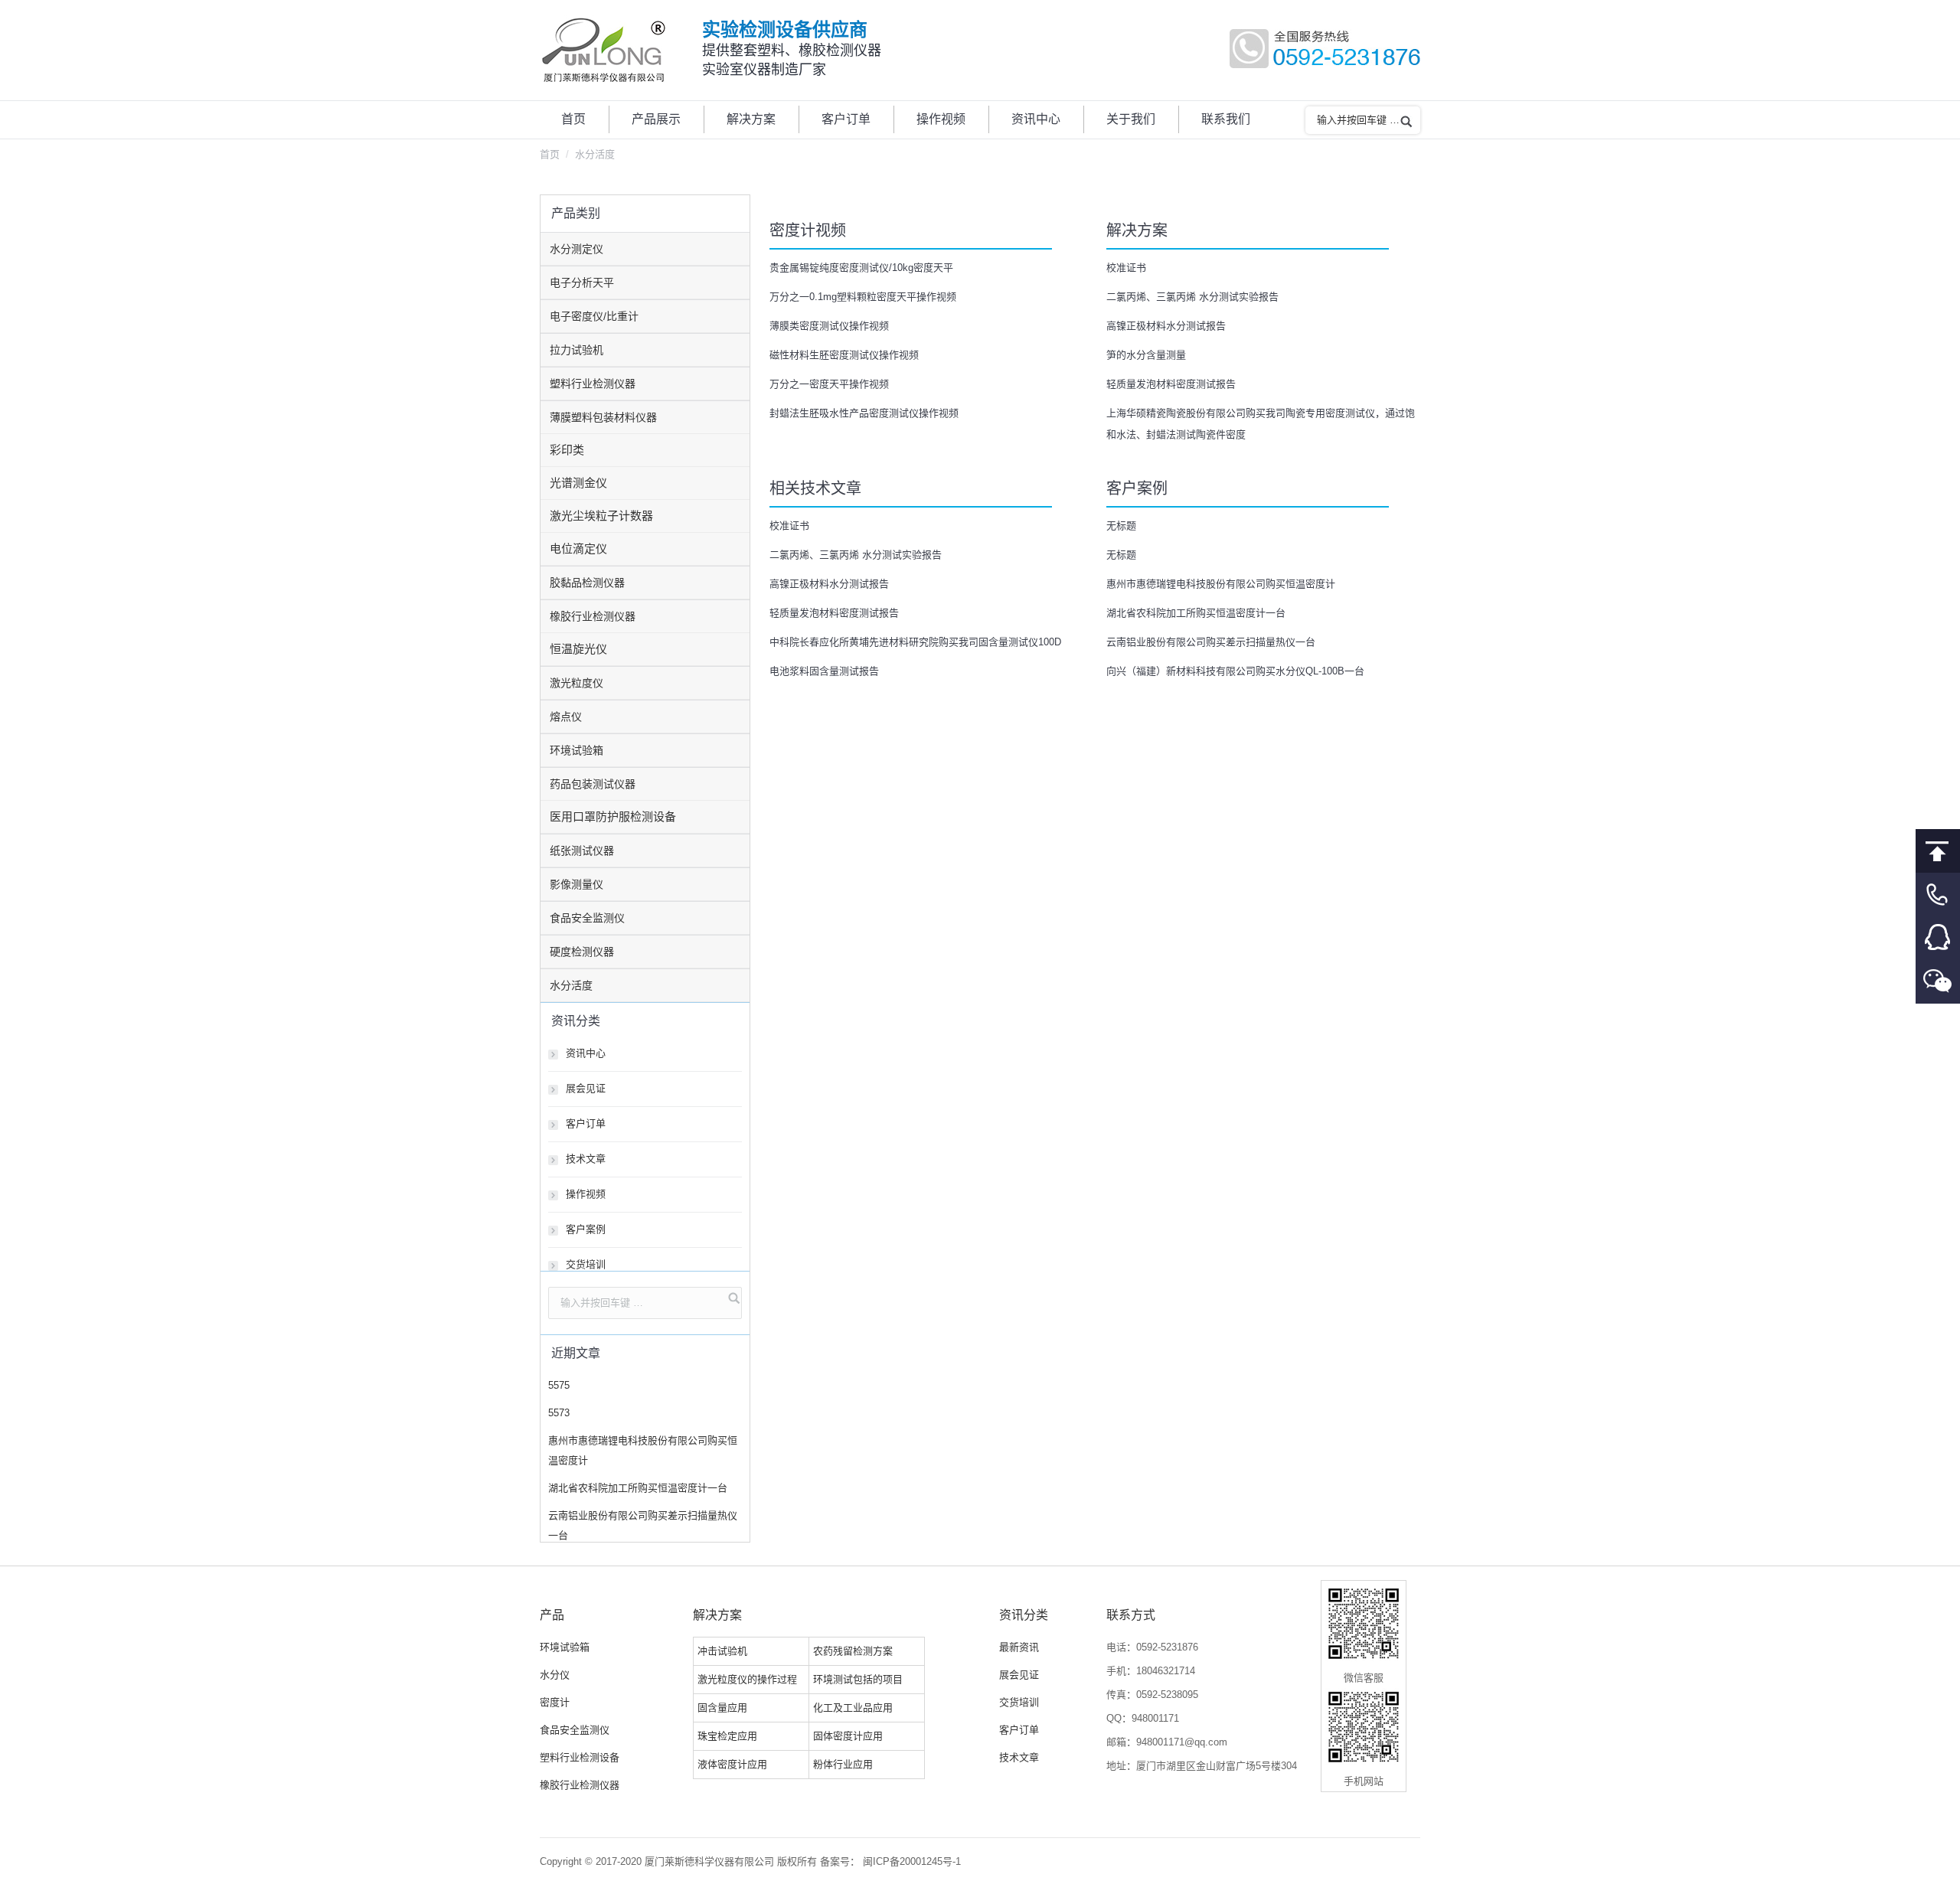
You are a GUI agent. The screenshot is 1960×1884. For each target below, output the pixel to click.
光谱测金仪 (578, 483)
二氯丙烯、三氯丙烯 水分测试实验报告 (1199, 297)
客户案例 (586, 1229)
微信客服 (1938, 982)
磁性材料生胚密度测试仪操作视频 (844, 355)
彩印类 (567, 450)
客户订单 (586, 1123)
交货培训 (586, 1264)
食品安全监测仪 (587, 918)
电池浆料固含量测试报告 (824, 671)
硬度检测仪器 (582, 952)
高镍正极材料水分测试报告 (1166, 326)
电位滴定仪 (578, 549)
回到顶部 (1938, 851)
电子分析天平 (582, 282)
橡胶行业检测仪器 (593, 616)
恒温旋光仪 (578, 649)
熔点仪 (566, 717)
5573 (559, 1413)
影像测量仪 (577, 884)
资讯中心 (586, 1053)
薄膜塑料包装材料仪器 (603, 417)
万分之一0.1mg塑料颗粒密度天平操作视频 (863, 297)
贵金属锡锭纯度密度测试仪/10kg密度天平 (861, 268)
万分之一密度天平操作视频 (829, 384)
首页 (550, 154)
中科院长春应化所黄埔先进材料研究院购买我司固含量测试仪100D (915, 642)
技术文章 (586, 1159)
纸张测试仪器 (582, 851)
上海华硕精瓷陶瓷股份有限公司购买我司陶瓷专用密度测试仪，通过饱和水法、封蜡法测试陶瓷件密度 (1261, 424)
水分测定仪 (577, 249)
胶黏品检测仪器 (587, 583)
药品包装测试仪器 (593, 784)
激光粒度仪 (577, 683)
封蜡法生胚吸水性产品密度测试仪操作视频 (864, 413)
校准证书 (1126, 268)
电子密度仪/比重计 (594, 316)
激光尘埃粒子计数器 (601, 516)
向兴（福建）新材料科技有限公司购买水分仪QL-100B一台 (1235, 671)
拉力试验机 (577, 350)
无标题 (1121, 526)
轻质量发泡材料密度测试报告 (1171, 384)
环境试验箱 (577, 750)
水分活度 (571, 985)
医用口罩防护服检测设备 (613, 816)
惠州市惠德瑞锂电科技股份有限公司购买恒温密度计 (1221, 584)
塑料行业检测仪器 (593, 384)
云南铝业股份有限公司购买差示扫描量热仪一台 (1211, 642)
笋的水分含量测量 (1146, 355)
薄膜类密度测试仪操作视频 (829, 326)
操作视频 (586, 1194)
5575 (559, 1385)
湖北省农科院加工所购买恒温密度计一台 (1196, 613)
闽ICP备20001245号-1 (912, 1861)
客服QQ (1938, 938)
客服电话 (1938, 895)
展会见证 (586, 1088)
